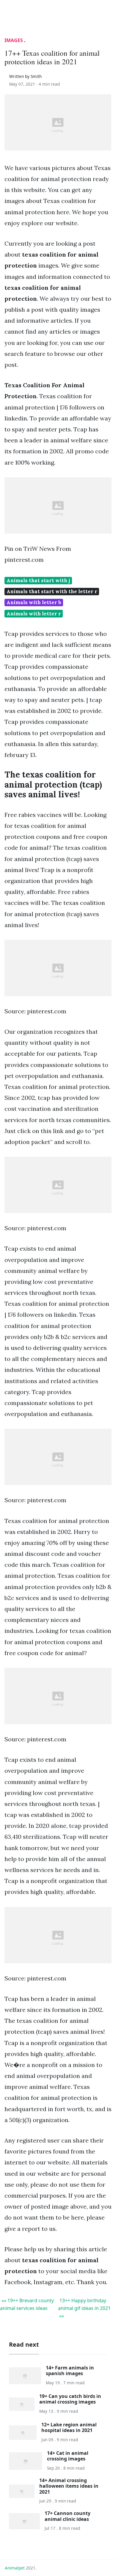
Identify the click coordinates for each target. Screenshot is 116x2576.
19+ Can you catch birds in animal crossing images (70, 2399)
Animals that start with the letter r (52, 591)
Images (14, 40)
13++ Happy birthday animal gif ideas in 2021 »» (84, 2308)
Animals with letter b (34, 602)
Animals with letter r (34, 614)
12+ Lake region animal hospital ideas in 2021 (69, 2427)
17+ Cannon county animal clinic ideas (68, 2516)
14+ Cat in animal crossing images (68, 2456)
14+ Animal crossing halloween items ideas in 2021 (69, 2486)
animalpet (15, 2568)
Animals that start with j (38, 580)
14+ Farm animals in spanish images (70, 2371)
